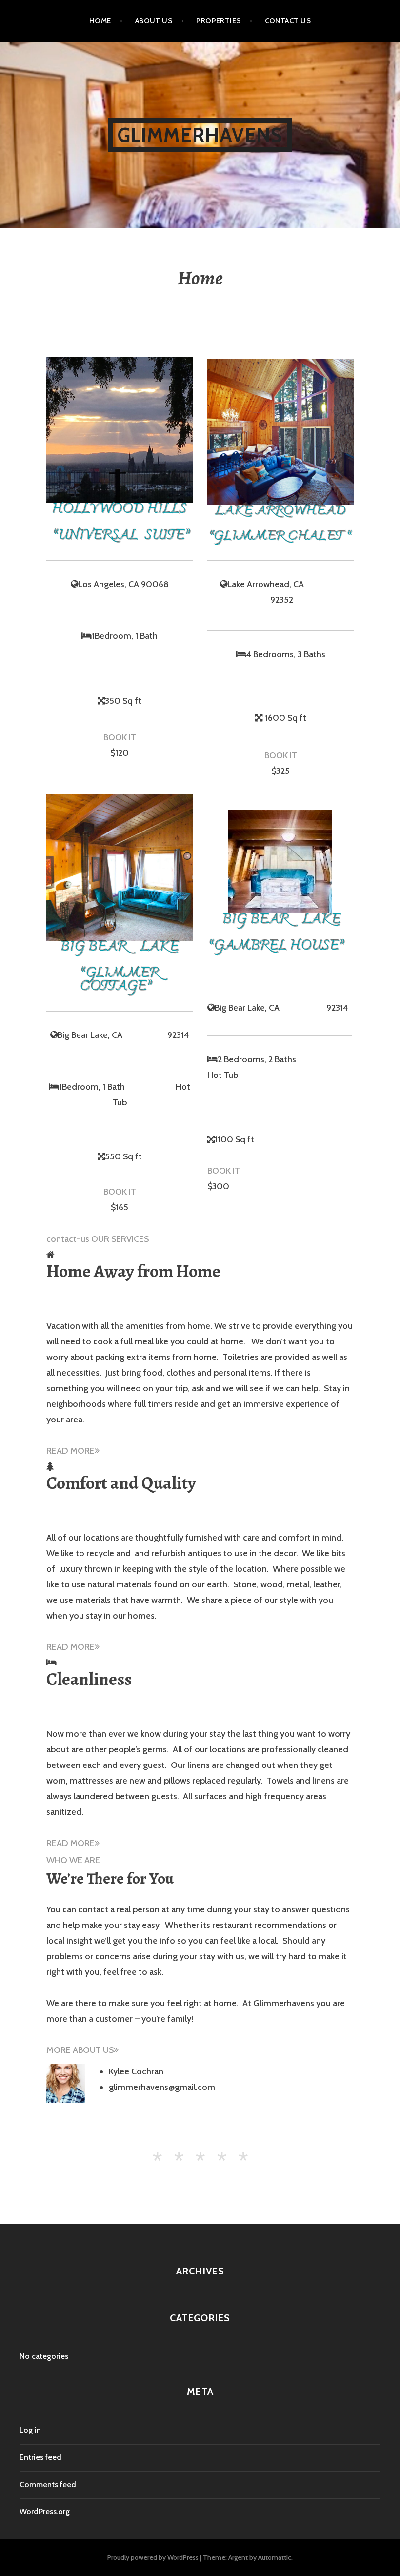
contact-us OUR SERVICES (98, 1239)
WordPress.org (45, 2511)
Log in (30, 2430)
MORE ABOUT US (80, 2050)
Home (100, 21)
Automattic (275, 2557)
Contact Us (288, 21)
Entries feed (40, 2457)
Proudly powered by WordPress (153, 2557)
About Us (154, 21)
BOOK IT (120, 737)
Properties (219, 21)
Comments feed (48, 2485)
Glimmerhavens (200, 135)
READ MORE (70, 1451)
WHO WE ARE (73, 1860)
